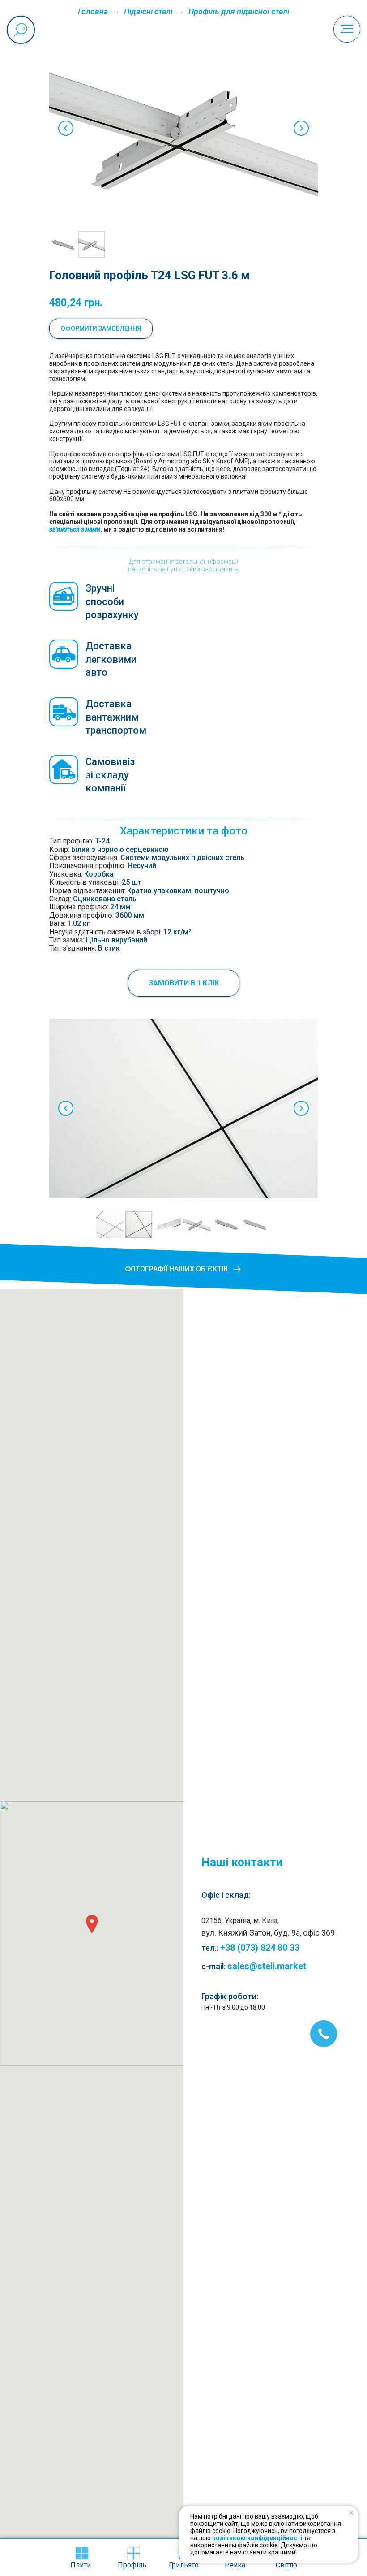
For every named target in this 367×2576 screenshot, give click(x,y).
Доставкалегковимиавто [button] (111, 659)
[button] (184, 983)
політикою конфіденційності (257, 2538)
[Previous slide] (66, 128)
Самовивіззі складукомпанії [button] (110, 775)
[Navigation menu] (347, 29)
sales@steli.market (267, 1966)
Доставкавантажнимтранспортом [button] (116, 717)
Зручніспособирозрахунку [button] (112, 601)
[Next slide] (301, 128)
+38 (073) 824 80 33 (260, 1948)
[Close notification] (351, 2513)
